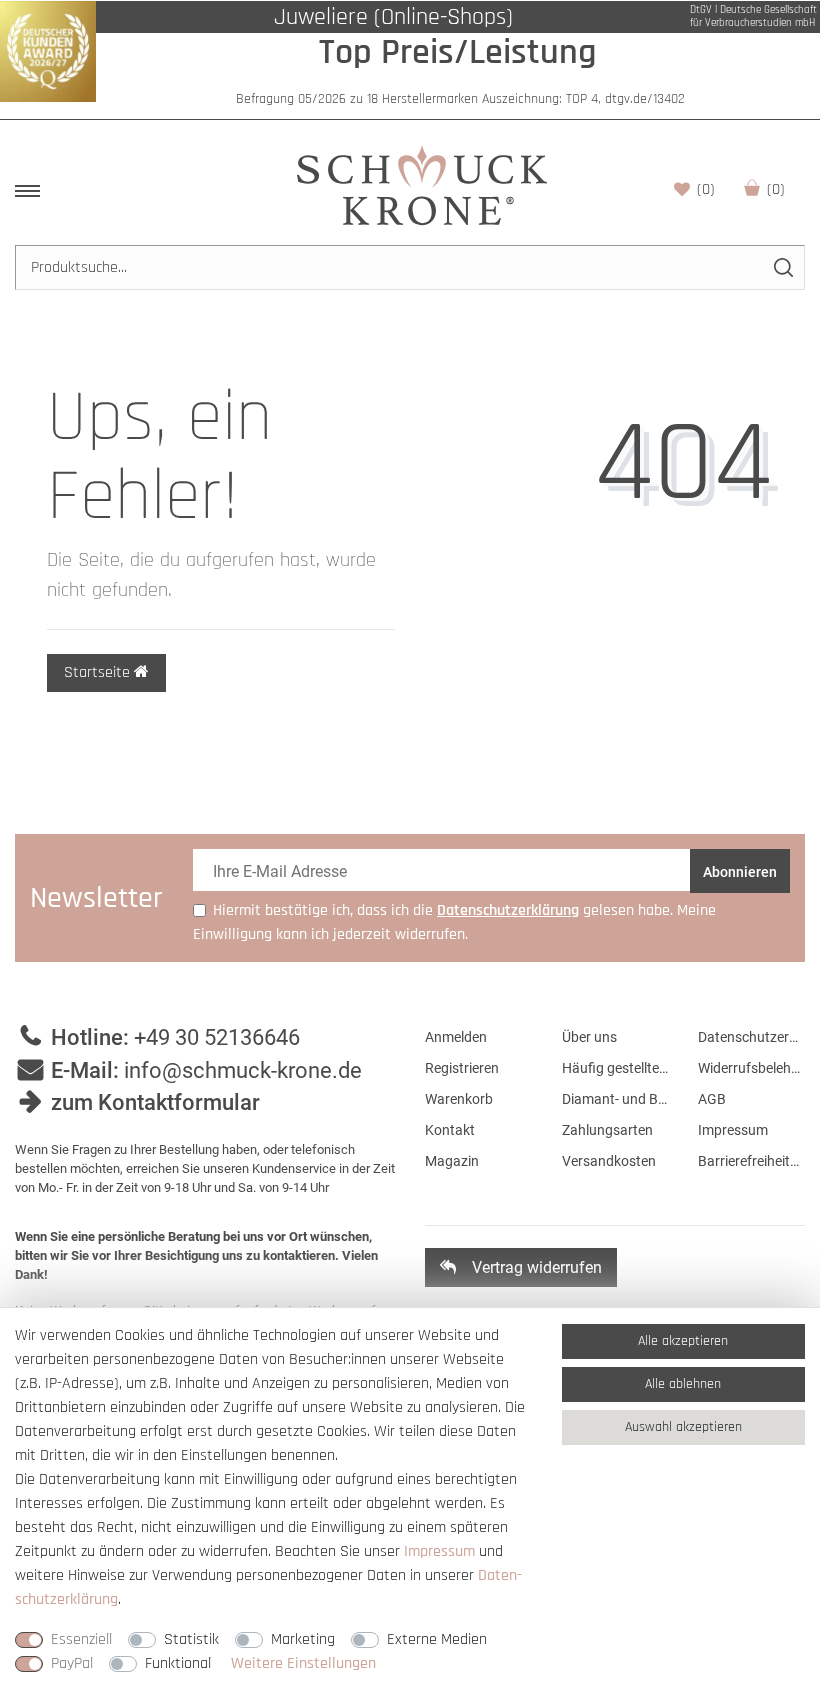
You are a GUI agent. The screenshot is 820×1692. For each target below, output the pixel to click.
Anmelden (456, 1037)
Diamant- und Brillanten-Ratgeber (615, 1099)
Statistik (191, 1639)
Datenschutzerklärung (751, 1037)
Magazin (452, 1161)
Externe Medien (437, 1639)
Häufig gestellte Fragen (615, 1068)
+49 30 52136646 (217, 1037)
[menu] (27, 191)
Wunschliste (706, 189)
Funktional (178, 1663)
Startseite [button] (99, 672)
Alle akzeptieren (683, 1341)
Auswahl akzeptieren (683, 1427)
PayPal (72, 1663)
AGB (712, 1099)
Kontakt (450, 1130)
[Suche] (782, 267)
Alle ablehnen (683, 1384)
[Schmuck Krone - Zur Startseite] (422, 184)
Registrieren (462, 1068)
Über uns (589, 1037)
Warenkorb (776, 189)
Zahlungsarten (607, 1130)
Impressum (733, 1130)
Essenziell (81, 1639)
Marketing (303, 1639)
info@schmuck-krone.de (243, 1070)
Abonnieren (740, 872)
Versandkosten (609, 1161)
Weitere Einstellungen (303, 1663)
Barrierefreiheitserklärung (751, 1161)
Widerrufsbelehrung (751, 1068)
